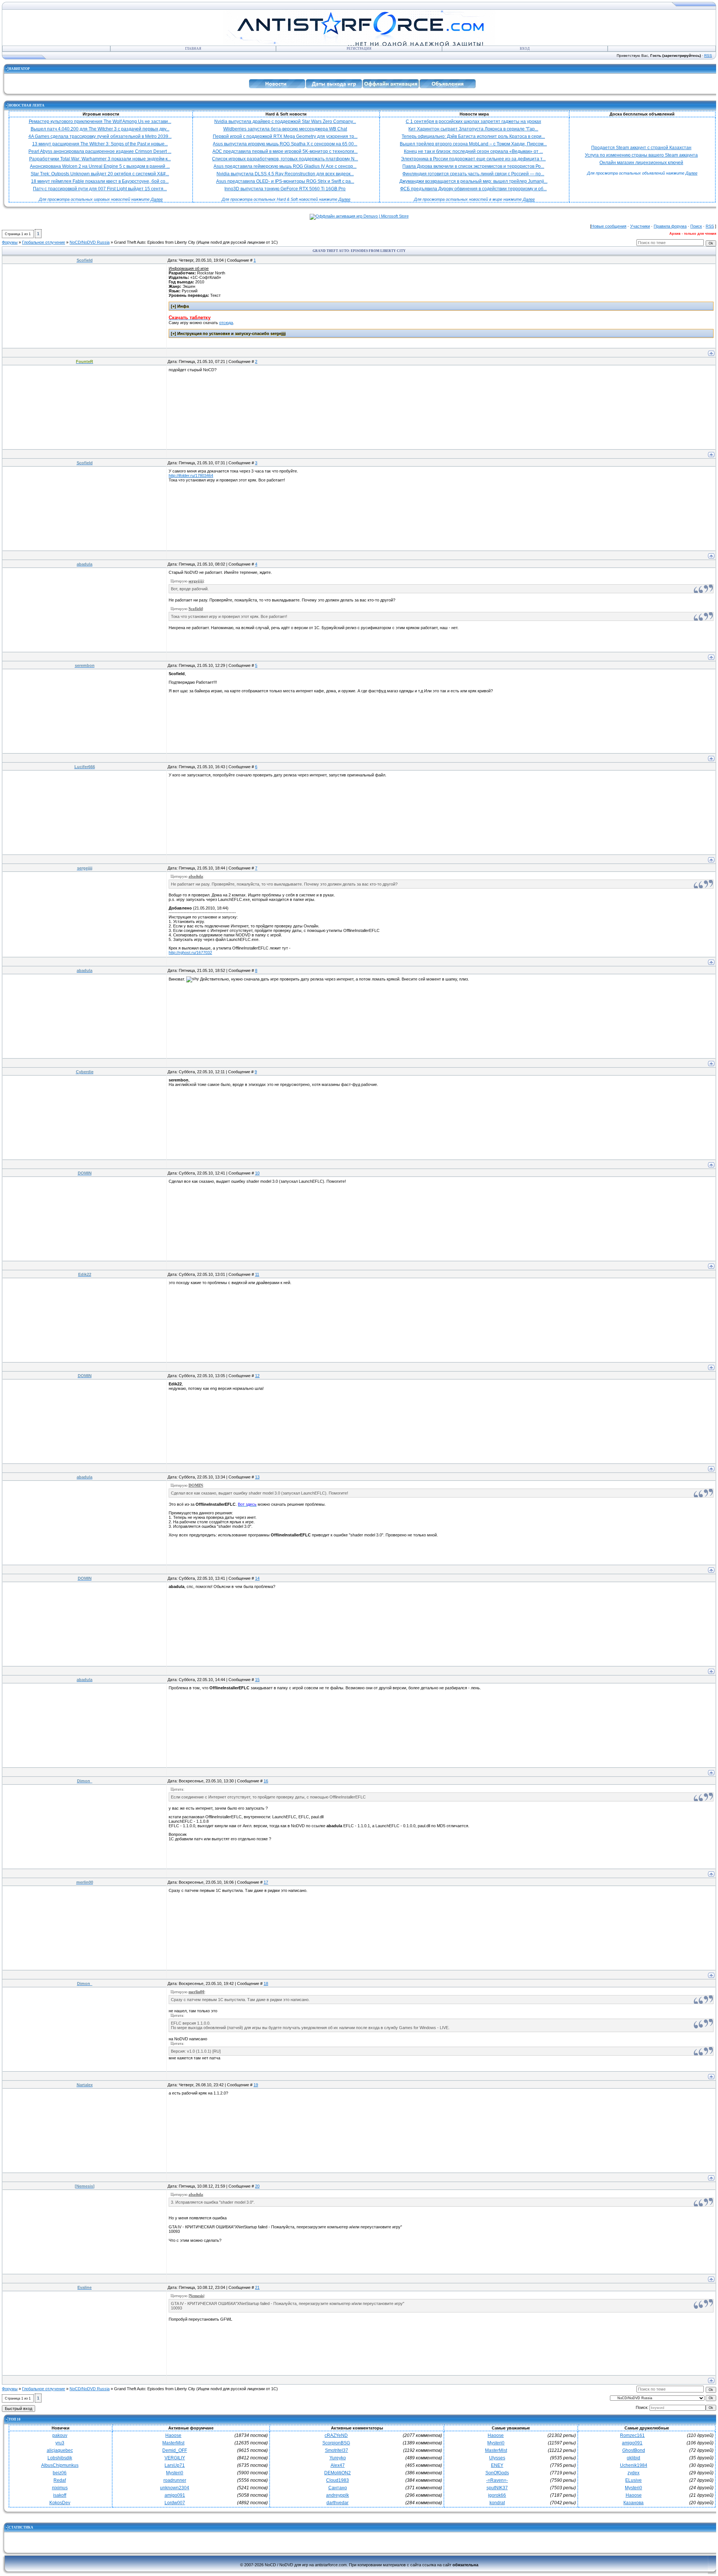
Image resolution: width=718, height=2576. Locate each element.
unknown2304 (175, 2488)
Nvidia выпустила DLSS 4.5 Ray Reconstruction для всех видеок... (285, 174)
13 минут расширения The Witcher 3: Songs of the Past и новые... (100, 144)
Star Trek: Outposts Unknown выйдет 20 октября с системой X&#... (100, 174)
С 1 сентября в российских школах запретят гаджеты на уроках (473, 121)
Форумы (10, 242)
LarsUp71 (175, 2465)
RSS (708, 56)
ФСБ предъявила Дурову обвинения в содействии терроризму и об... (473, 189)
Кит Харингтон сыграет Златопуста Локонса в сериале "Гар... (473, 129)
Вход (525, 49)
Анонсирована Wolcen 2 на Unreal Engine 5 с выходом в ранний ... (100, 166)
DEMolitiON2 (337, 2473)
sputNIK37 (497, 2488)
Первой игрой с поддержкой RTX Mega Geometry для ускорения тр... (285, 136)
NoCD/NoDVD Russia (90, 242)
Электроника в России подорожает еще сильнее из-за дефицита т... (473, 159)
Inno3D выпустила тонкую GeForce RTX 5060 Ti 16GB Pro (285, 189)
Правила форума (670, 226)
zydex (633, 2473)
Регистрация (359, 49)
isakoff (60, 2495)
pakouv (60, 2435)
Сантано (338, 2488)
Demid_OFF (175, 2450)
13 (257, 1477)
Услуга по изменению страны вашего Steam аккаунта (641, 155)
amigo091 (175, 2495)
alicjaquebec (60, 2450)
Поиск (696, 226)
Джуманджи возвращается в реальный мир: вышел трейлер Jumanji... (473, 181)
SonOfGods (497, 2473)
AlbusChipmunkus (60, 2465)
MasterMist (173, 2443)
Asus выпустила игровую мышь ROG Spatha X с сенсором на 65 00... (285, 144)
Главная (193, 49)
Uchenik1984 (634, 2465)
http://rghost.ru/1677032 (190, 952)
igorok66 (497, 2495)
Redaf (60, 2480)
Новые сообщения (609, 226)
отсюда (226, 323)
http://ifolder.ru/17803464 (191, 476)
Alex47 (338, 2465)
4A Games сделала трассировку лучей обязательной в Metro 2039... (100, 136)
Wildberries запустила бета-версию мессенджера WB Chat (285, 129)
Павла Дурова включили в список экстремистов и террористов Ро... (473, 166)
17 (266, 1882)
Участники (640, 226)
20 (257, 2186)
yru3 (60, 2443)
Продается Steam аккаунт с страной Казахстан (641, 148)
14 (257, 1578)
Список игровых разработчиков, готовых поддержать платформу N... (285, 159)
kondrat (497, 2503)
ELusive (633, 2480)
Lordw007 (175, 2503)
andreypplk (337, 2495)
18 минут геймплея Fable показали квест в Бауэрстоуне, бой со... (100, 181)
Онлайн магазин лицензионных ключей (641, 163)
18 (266, 1983)
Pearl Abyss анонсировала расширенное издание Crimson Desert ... (100, 151)
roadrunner (175, 2480)
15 (257, 1680)
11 (257, 1274)
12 (257, 1376)
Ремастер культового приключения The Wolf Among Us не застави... (100, 121)
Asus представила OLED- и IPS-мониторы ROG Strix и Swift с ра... (285, 181)
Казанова (633, 2503)
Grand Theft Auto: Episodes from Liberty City (155, 242)
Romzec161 (632, 2435)
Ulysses (497, 2458)
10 (257, 1173)
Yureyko (338, 2458)
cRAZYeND (336, 2435)
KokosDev (60, 2503)
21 (257, 2287)
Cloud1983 (337, 2480)
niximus (60, 2488)
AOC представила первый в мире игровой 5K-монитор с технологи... (285, 151)
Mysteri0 (175, 2473)
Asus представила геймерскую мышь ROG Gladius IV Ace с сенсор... (285, 166)
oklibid (633, 2458)
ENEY (497, 2465)
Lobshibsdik (60, 2458)
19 (256, 2085)
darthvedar (337, 2503)
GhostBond (634, 2450)
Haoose (173, 2435)
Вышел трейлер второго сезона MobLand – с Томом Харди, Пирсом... (473, 144)
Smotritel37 (337, 2450)
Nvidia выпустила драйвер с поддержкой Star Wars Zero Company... (285, 121)
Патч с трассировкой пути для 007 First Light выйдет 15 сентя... (100, 189)
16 (266, 1781)
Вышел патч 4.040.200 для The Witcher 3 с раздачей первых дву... (100, 129)
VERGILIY (175, 2458)
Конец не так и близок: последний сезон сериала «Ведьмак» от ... (473, 151)
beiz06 (60, 2473)
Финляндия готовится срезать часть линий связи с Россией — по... (473, 174)
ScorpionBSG (336, 2443)
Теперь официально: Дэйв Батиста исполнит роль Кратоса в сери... (473, 136)
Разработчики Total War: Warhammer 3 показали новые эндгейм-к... (100, 159)
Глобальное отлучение (44, 242)
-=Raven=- (497, 2480)
